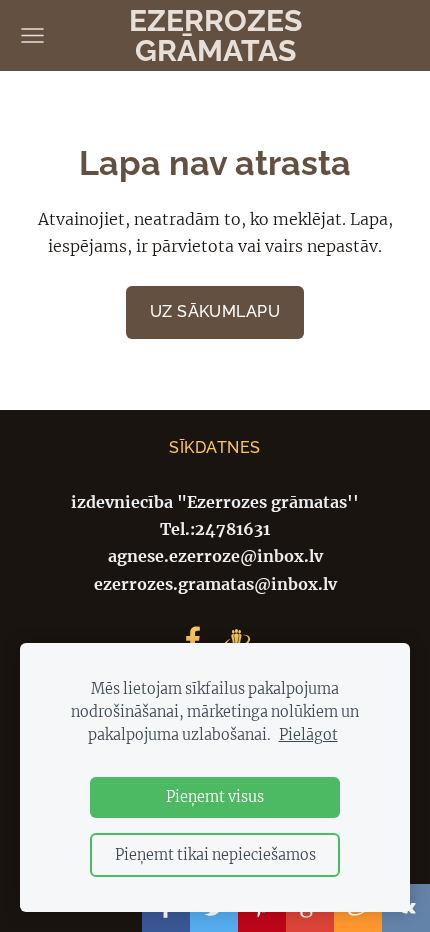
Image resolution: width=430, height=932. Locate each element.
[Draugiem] (237, 639)
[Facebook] (193, 639)
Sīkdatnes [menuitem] (214, 447)
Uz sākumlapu (215, 311)
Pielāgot (308, 735)
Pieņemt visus (215, 797)
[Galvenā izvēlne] (32, 35)
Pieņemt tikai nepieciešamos (215, 855)
